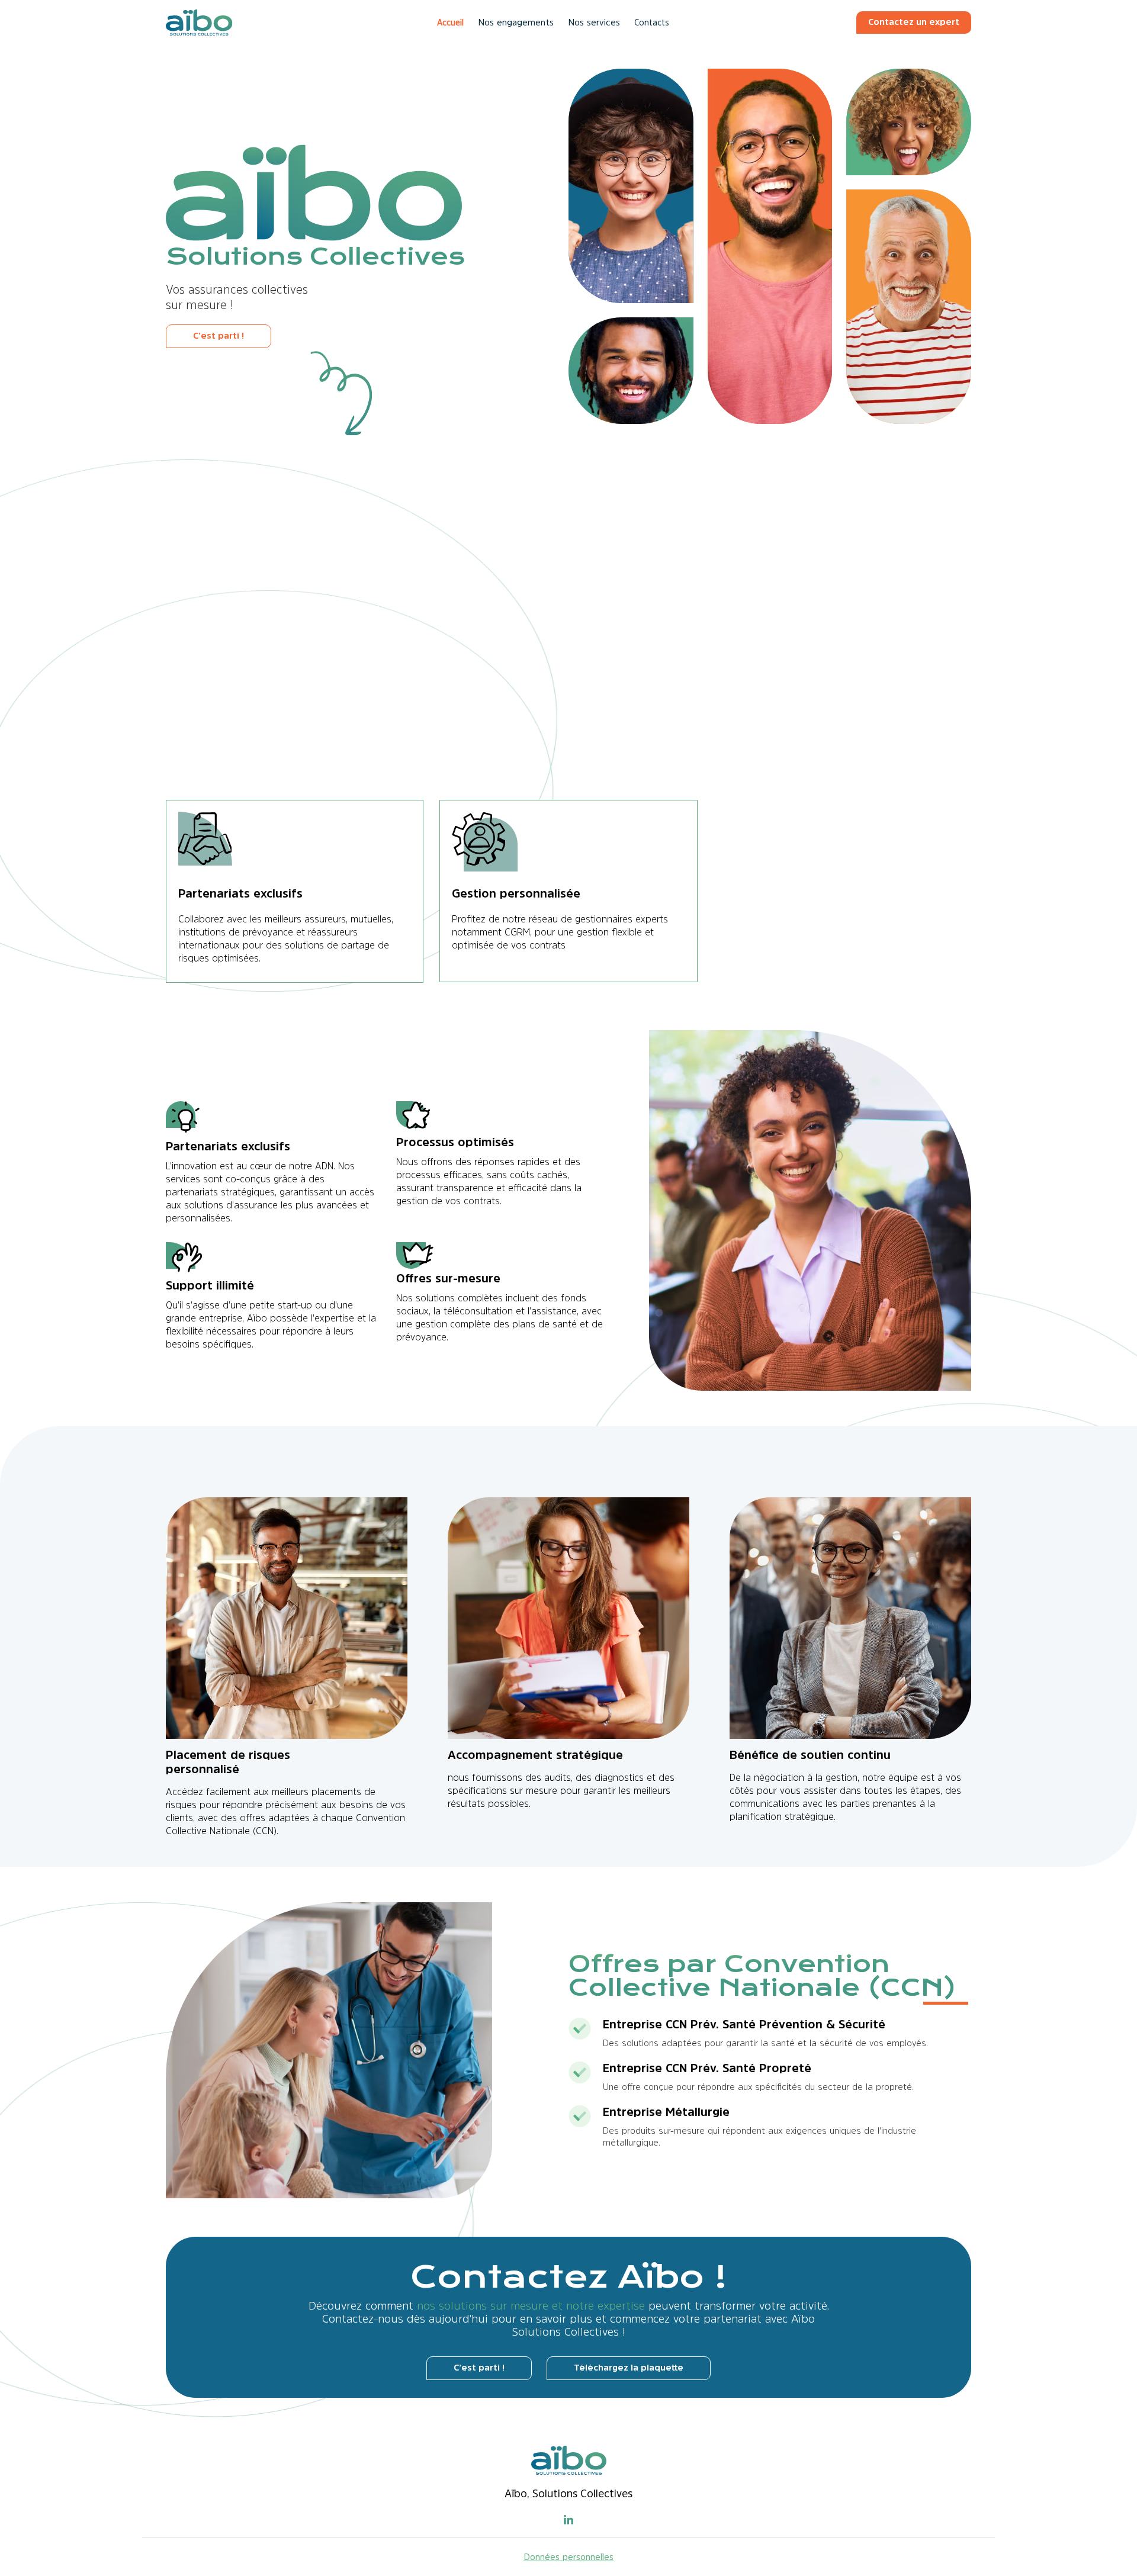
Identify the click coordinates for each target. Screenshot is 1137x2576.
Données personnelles (568, 2557)
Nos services (594, 22)
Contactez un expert (914, 22)
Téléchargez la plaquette (629, 2367)
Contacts (652, 22)
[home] (199, 22)
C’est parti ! (219, 335)
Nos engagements (516, 22)
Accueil (450, 22)
